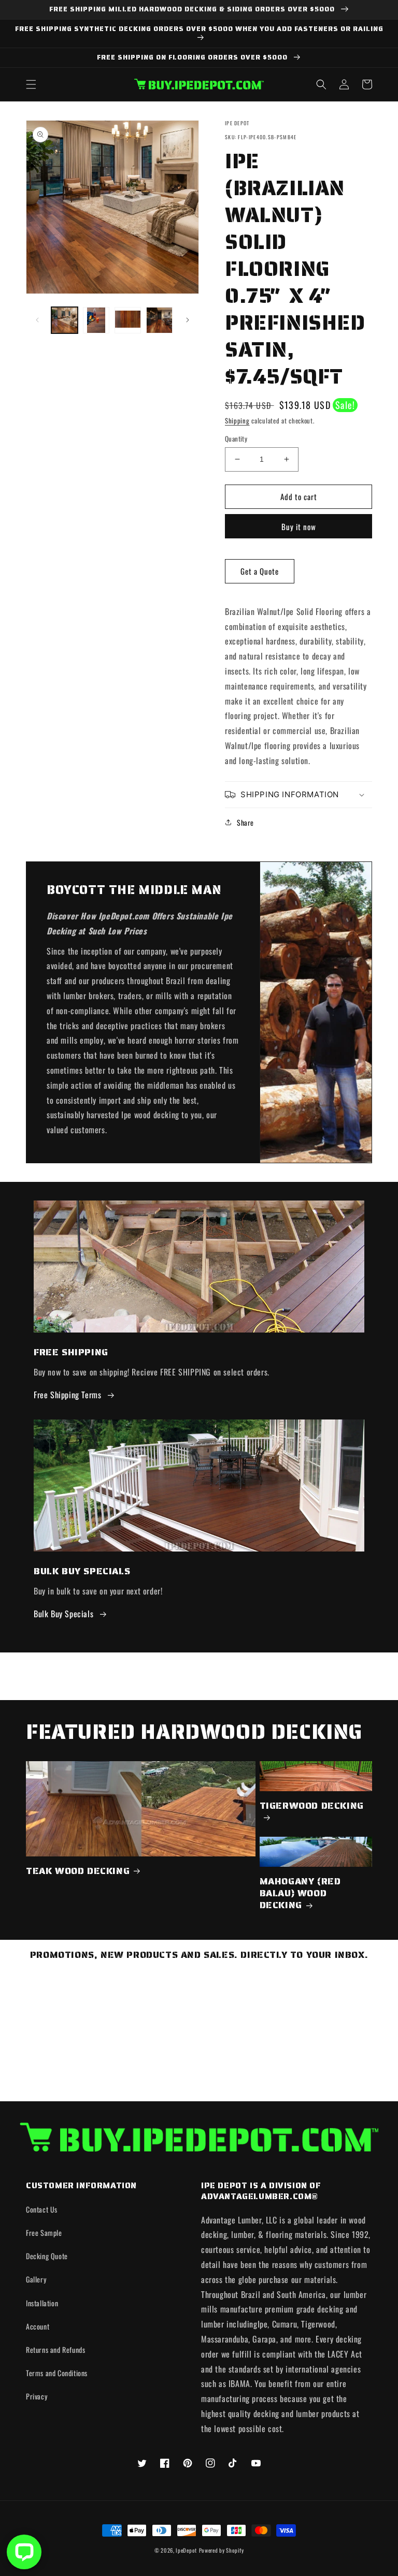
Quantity (236, 439)
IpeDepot (186, 2550)
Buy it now (299, 526)
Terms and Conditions (57, 2373)
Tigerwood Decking (312, 1806)
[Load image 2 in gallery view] (96, 320)
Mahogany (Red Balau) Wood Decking (300, 1894)
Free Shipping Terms (67, 1395)
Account (38, 2326)
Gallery (36, 2279)
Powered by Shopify (222, 2550)
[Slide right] (188, 320)
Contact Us (42, 2209)
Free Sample (44, 2233)
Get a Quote (260, 571)
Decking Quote (47, 2256)
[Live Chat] (24, 2552)
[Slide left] (37, 320)
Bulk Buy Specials (63, 1614)
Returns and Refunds (55, 2350)
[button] (31, 84)
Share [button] (245, 822)
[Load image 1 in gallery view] (65, 320)
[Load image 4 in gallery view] (159, 320)
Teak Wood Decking (78, 1871)
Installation (42, 2303)
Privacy (37, 2396)
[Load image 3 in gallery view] (128, 320)
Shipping (237, 421)
